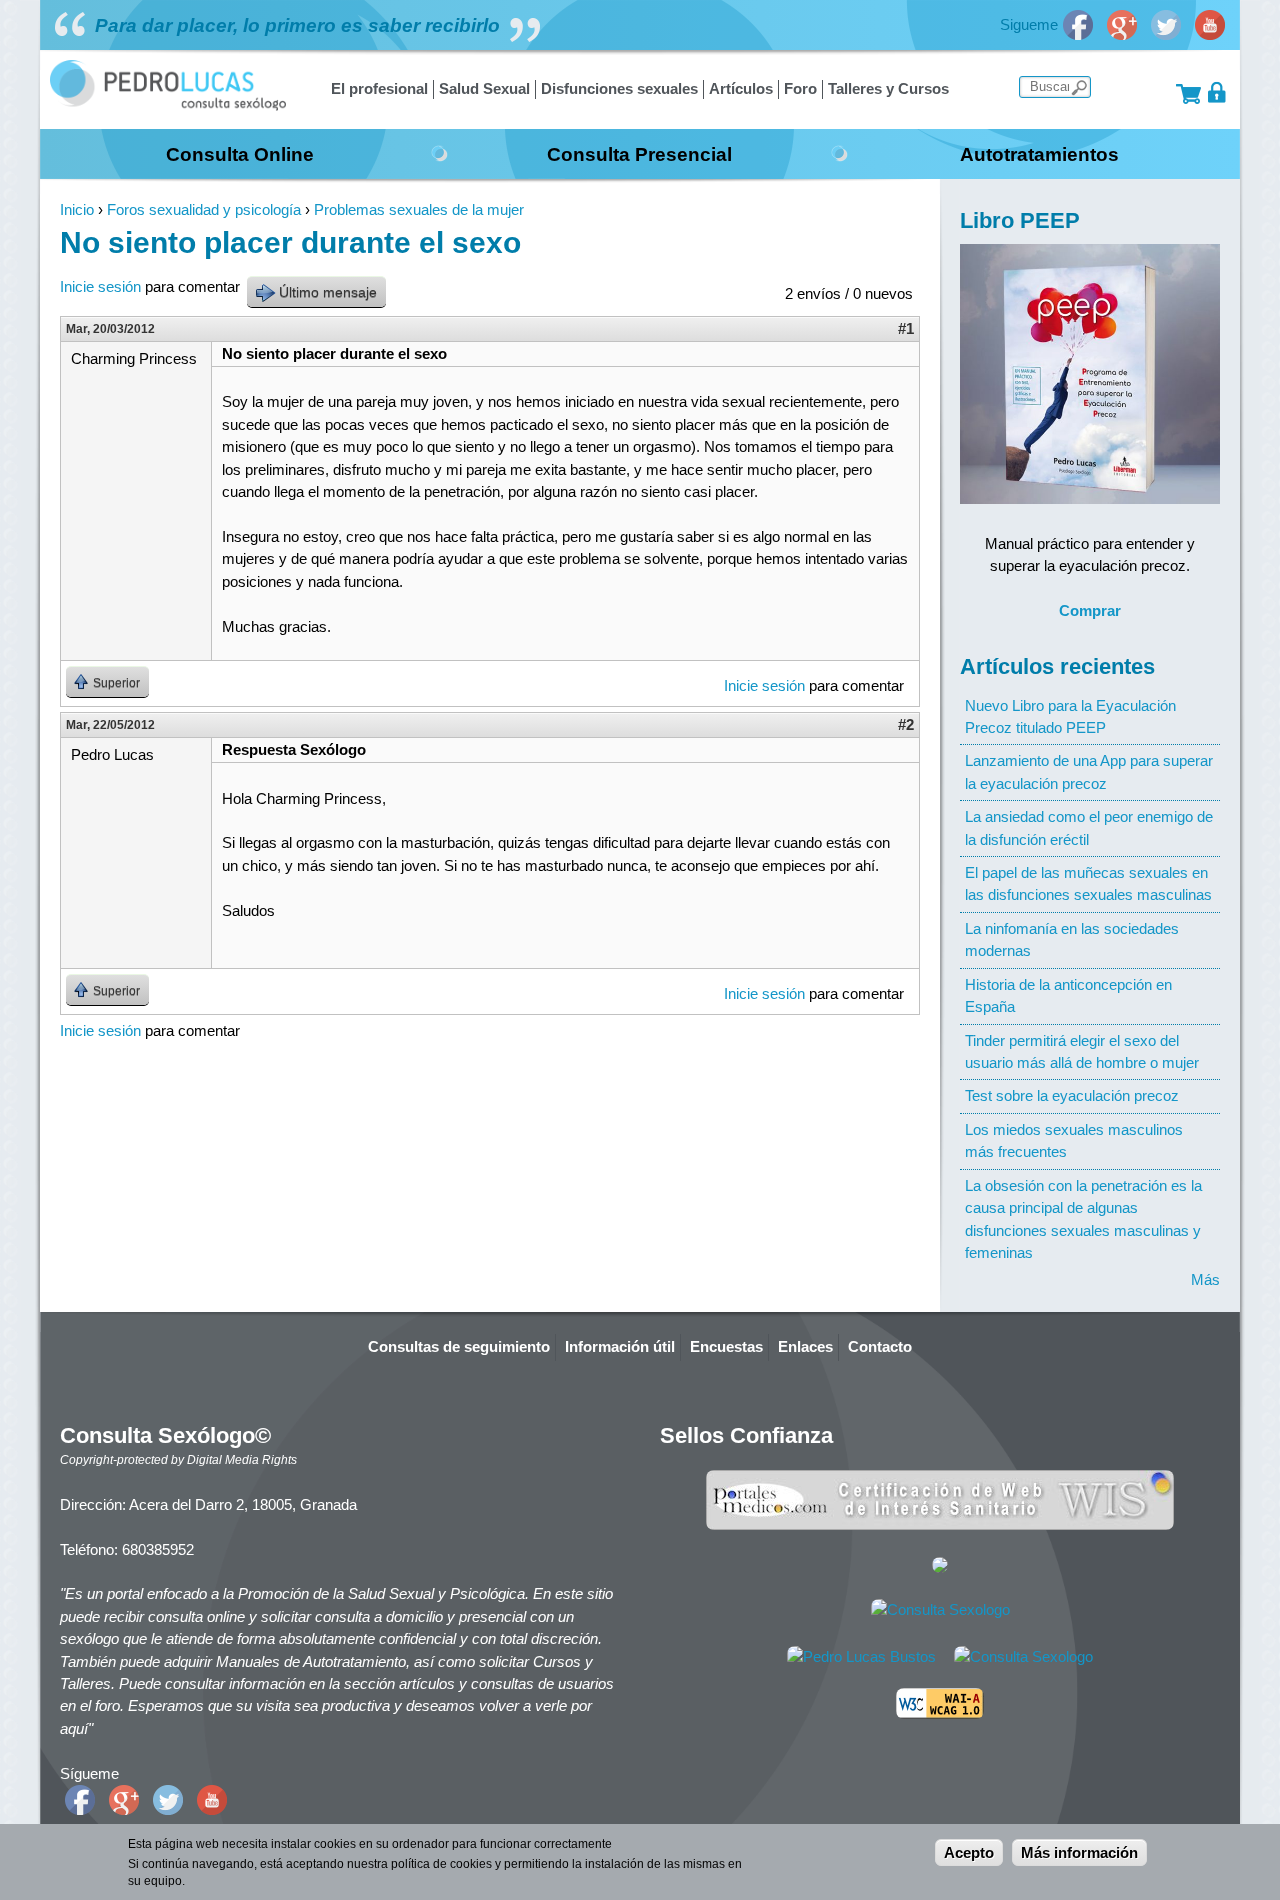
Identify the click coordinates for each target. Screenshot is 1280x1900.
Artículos (741, 88)
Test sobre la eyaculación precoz (1072, 1095)
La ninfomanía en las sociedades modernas (1072, 939)
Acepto (969, 1852)
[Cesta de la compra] (1188, 92)
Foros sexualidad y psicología (204, 209)
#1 (906, 328)
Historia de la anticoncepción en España (1068, 995)
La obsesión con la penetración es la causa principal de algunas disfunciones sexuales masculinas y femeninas (1083, 1219)
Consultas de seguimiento (459, 1346)
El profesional (379, 88)
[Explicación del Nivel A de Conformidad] (940, 1713)
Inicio (77, 209)
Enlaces (805, 1346)
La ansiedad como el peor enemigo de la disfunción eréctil (1089, 827)
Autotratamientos (1039, 154)
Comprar (1090, 610)
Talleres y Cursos (888, 88)
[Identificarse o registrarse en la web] (1217, 92)
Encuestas (726, 1346)
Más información (1079, 1852)
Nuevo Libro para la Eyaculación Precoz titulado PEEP (1070, 716)
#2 (906, 724)
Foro (800, 88)
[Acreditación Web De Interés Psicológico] (940, 1567)
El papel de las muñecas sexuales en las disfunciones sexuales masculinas (1088, 883)
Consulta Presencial (639, 154)
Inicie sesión (100, 286)
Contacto (880, 1346)
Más (1205, 1279)
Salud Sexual (484, 88)
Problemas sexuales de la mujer (419, 209)
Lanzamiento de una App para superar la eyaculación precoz (1089, 771)
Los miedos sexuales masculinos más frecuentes (1074, 1140)
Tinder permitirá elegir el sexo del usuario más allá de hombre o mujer (1082, 1051)
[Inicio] (168, 105)
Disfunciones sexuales (619, 88)
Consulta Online (240, 154)
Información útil (620, 1346)
